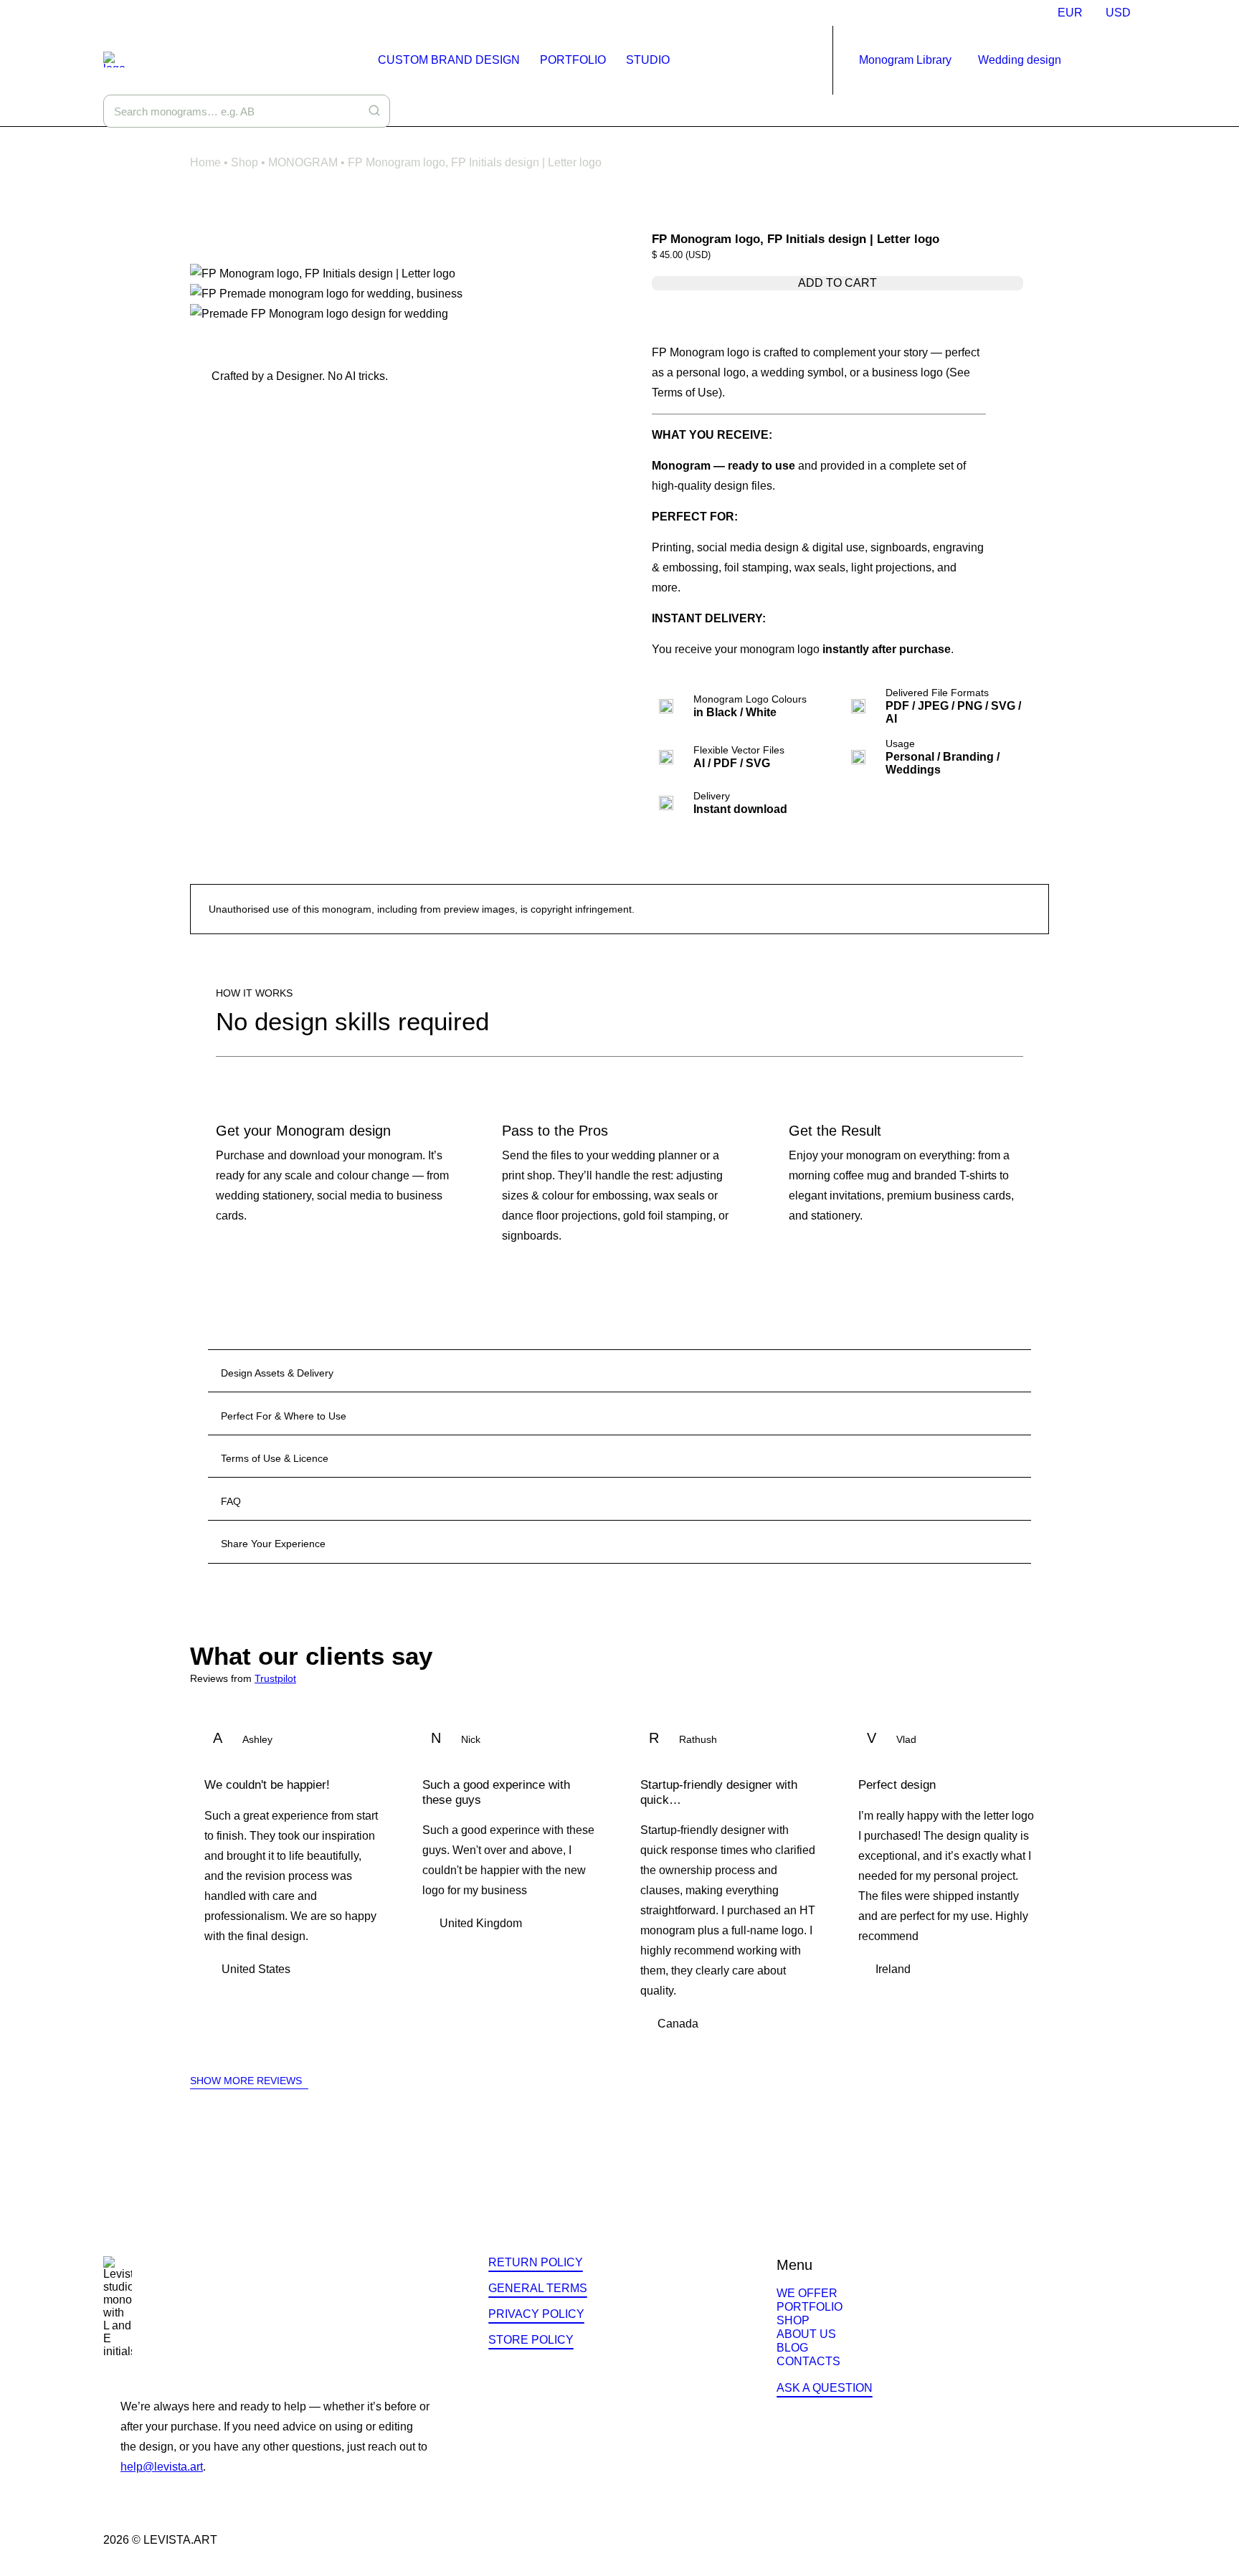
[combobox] (247, 111)
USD (1118, 13)
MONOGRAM (303, 162)
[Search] (374, 110)
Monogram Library (905, 60)
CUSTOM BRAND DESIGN (449, 60)
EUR (1070, 13)
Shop (245, 162)
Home (205, 162)
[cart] (1127, 60)
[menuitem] (1070, 13)
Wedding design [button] (1020, 60)
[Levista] (114, 60)
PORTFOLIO (573, 60)
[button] (1109, 60)
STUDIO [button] (648, 60)
